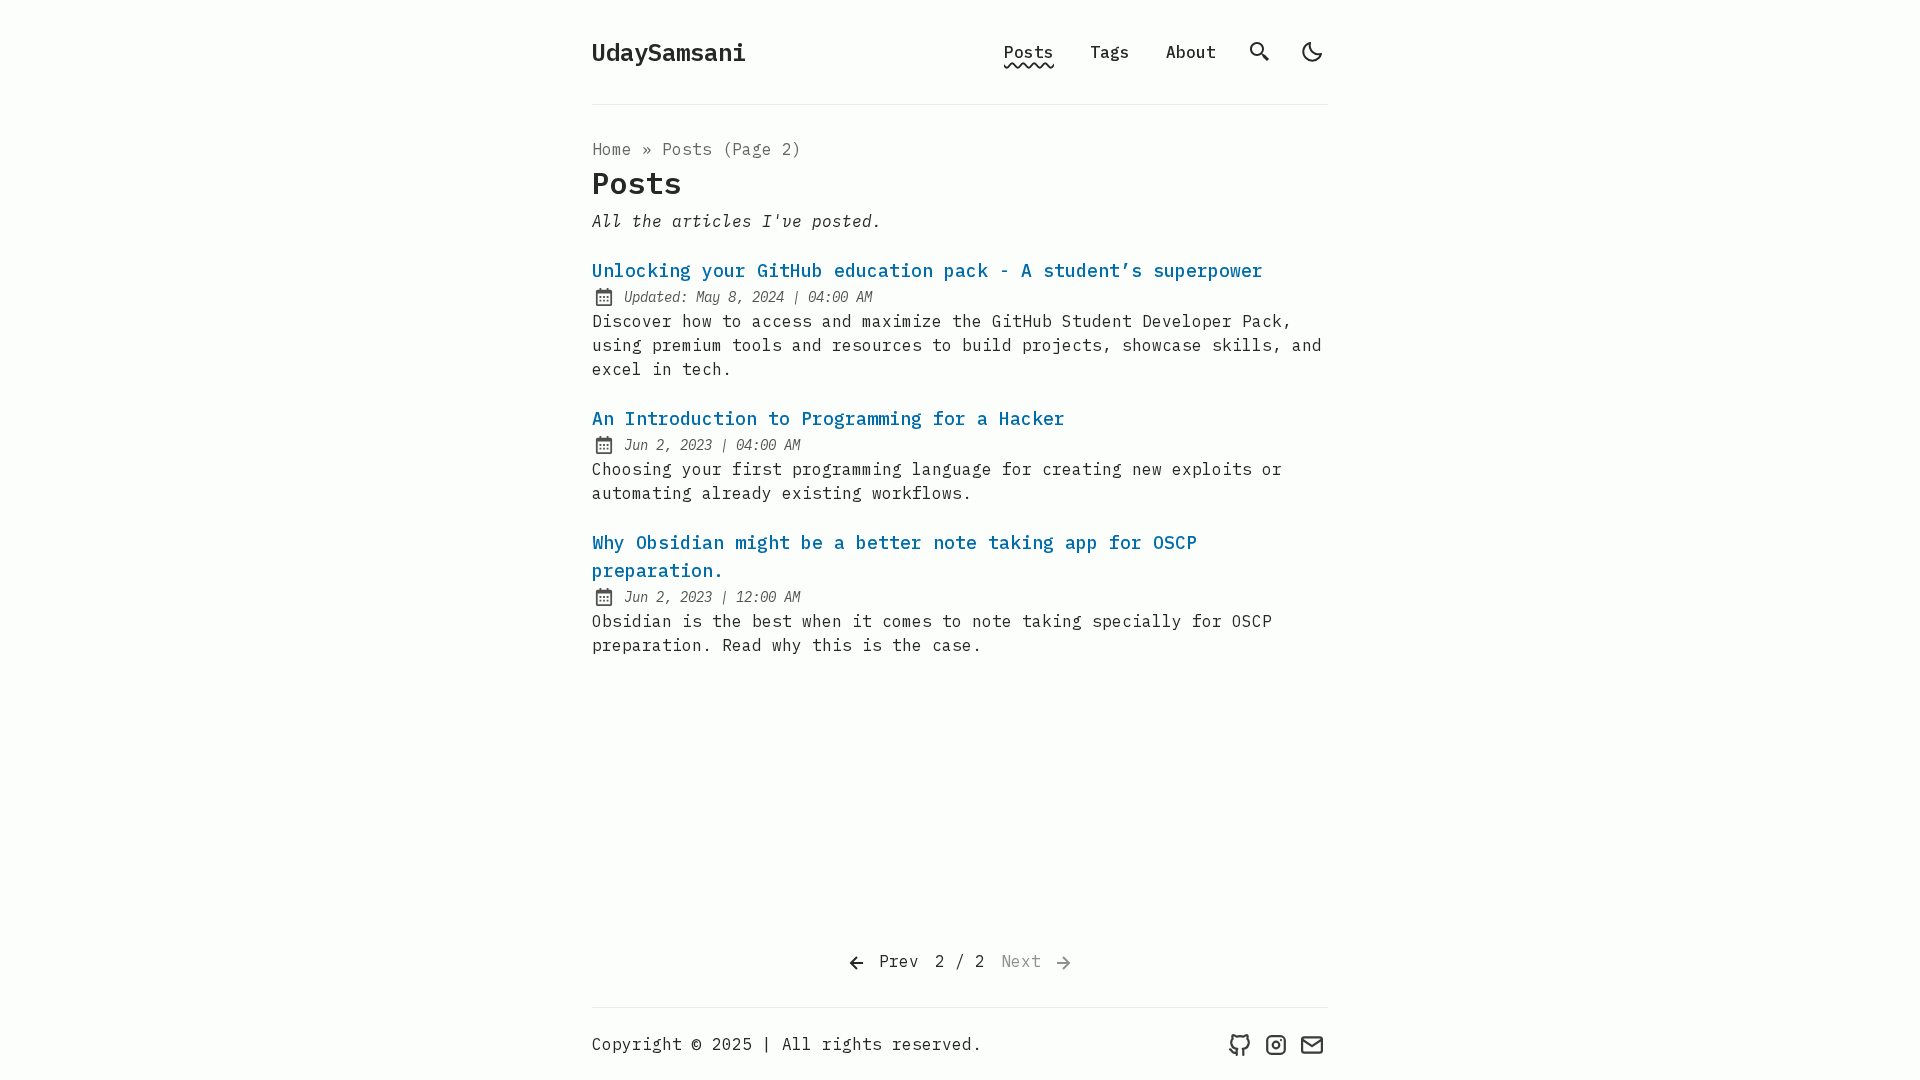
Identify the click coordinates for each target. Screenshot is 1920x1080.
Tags (1110, 52)
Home (612, 149)
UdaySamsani (669, 52)
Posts (1029, 52)
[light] (1312, 52)
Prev (894, 961)
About (1191, 52)
